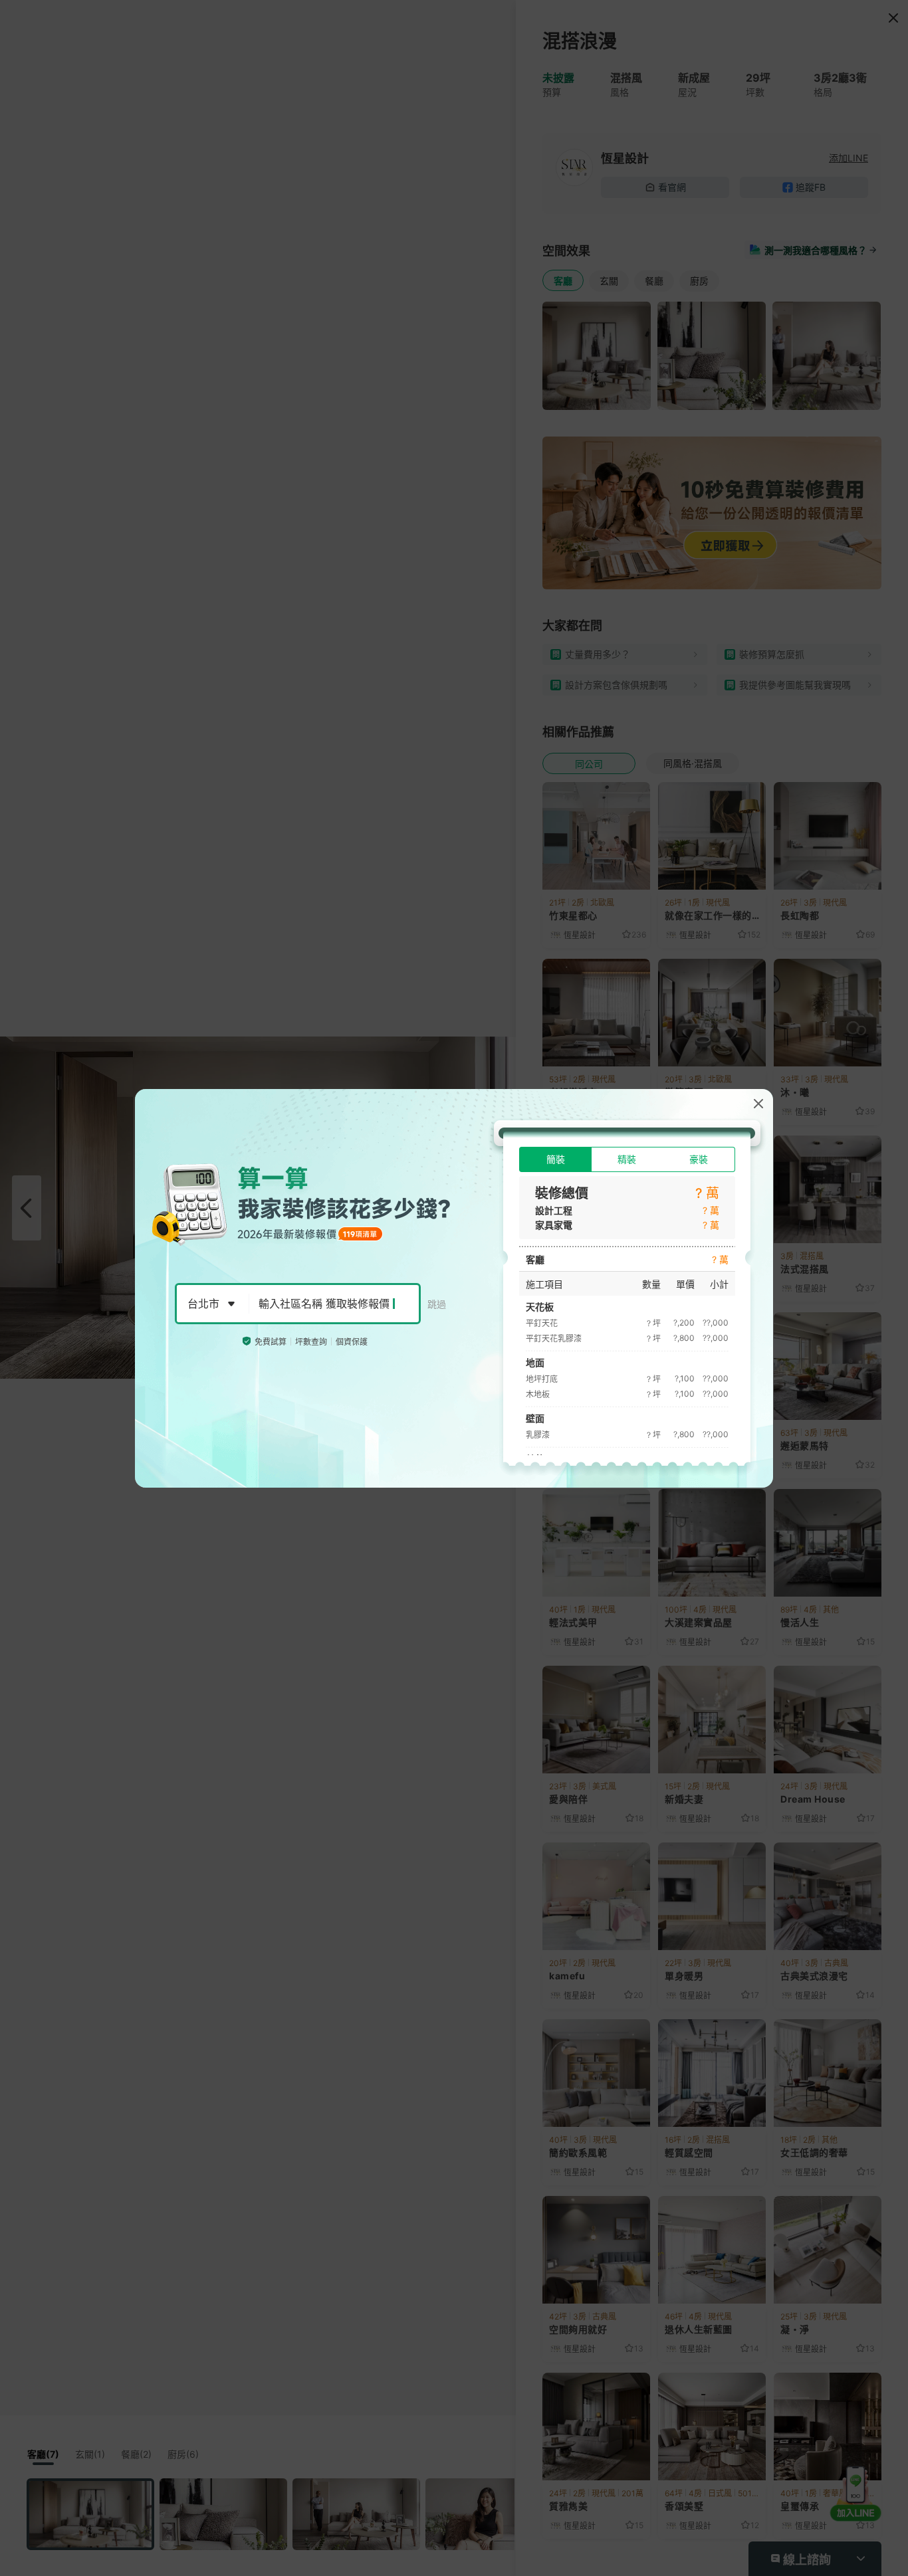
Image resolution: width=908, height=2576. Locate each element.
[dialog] (454, 1288)
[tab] (555, 1159)
